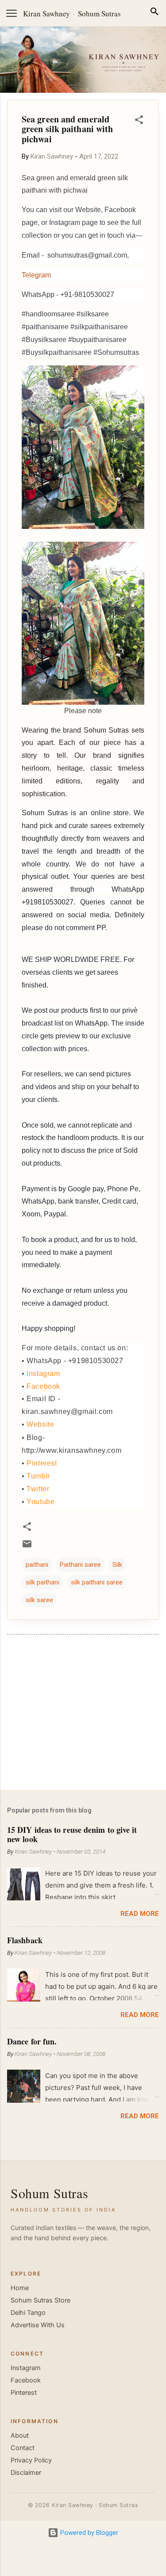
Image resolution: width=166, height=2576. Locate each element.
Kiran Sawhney (46, 13)
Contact (23, 2448)
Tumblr (38, 1476)
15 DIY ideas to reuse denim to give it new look (72, 1834)
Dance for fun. (32, 2041)
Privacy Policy (31, 2460)
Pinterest (42, 1463)
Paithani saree (80, 1565)
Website (40, 1424)
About (20, 2435)
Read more (140, 1914)
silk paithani (42, 1582)
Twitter (38, 1489)
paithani (37, 1565)
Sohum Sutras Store (41, 2300)
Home (20, 2288)
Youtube (41, 1502)
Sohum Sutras (99, 13)
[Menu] (12, 13)
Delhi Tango (28, 2313)
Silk (117, 1565)
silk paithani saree (97, 1582)
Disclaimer (26, 2473)
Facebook (43, 1386)
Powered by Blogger (88, 2533)
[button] (139, 121)
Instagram (43, 1373)
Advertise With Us (38, 2325)
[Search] (154, 13)
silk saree (39, 1600)
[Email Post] (27, 1547)
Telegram (36, 275)
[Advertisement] (83, 1714)
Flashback (25, 1940)
